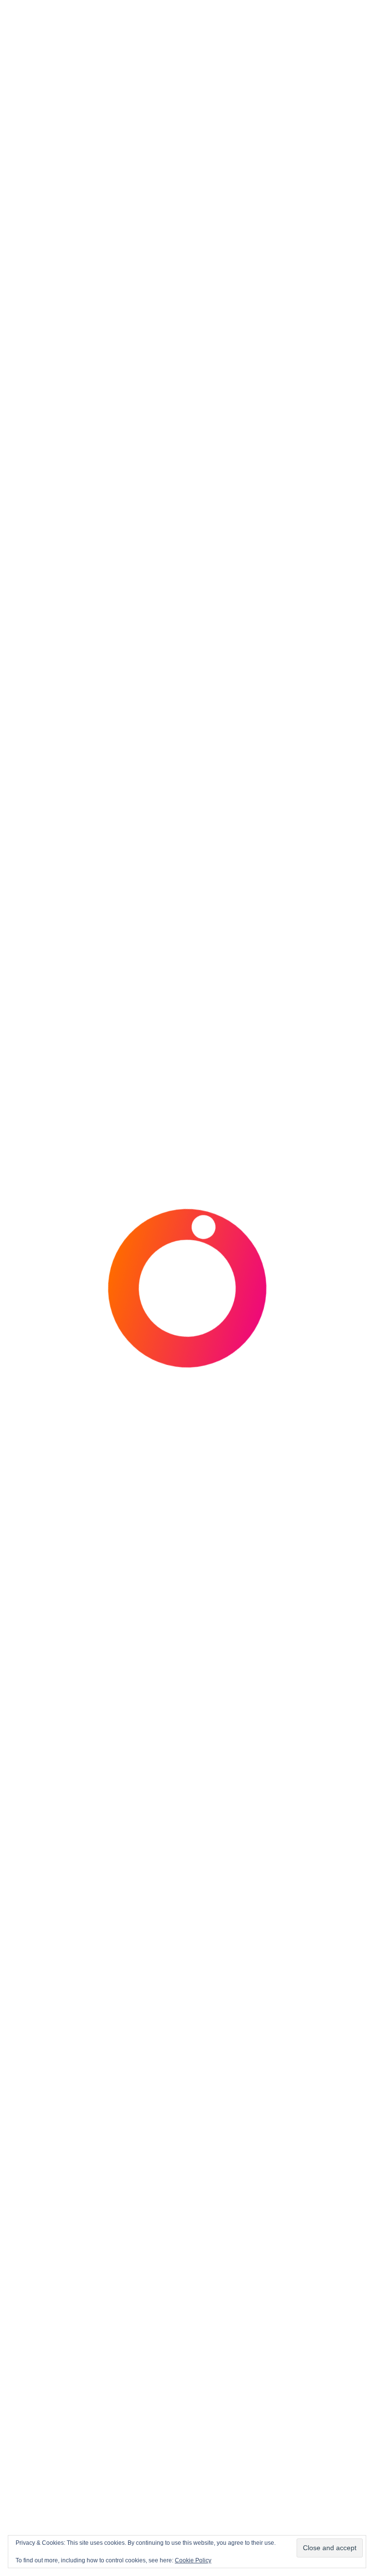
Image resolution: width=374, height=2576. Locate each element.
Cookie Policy (193, 2560)
